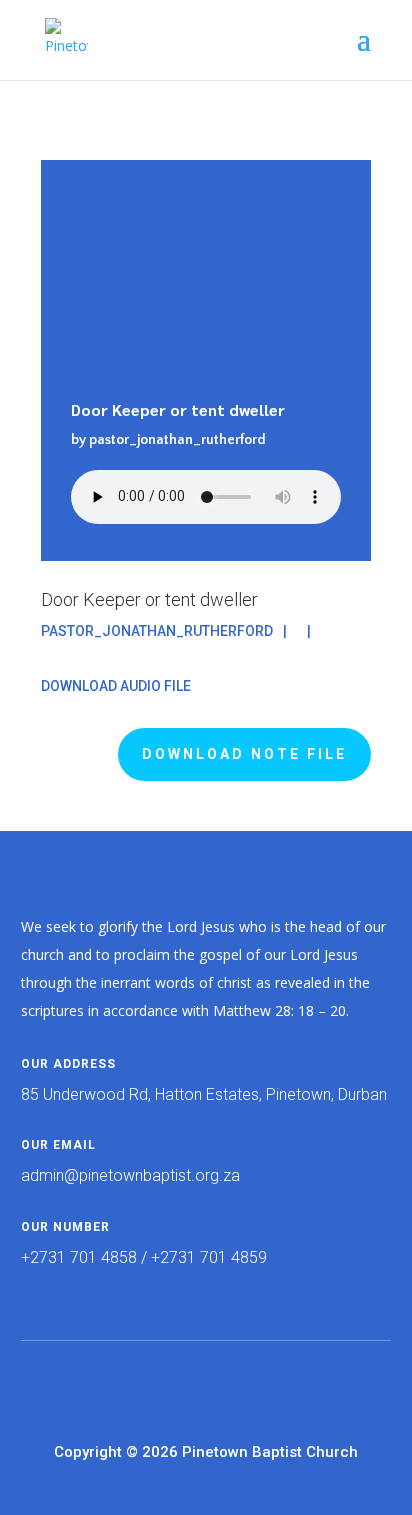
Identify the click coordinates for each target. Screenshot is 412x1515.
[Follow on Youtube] (246, 1387)
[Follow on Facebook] (166, 1387)
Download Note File (244, 754)
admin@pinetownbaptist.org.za (130, 1175)
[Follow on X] (206, 1387)
